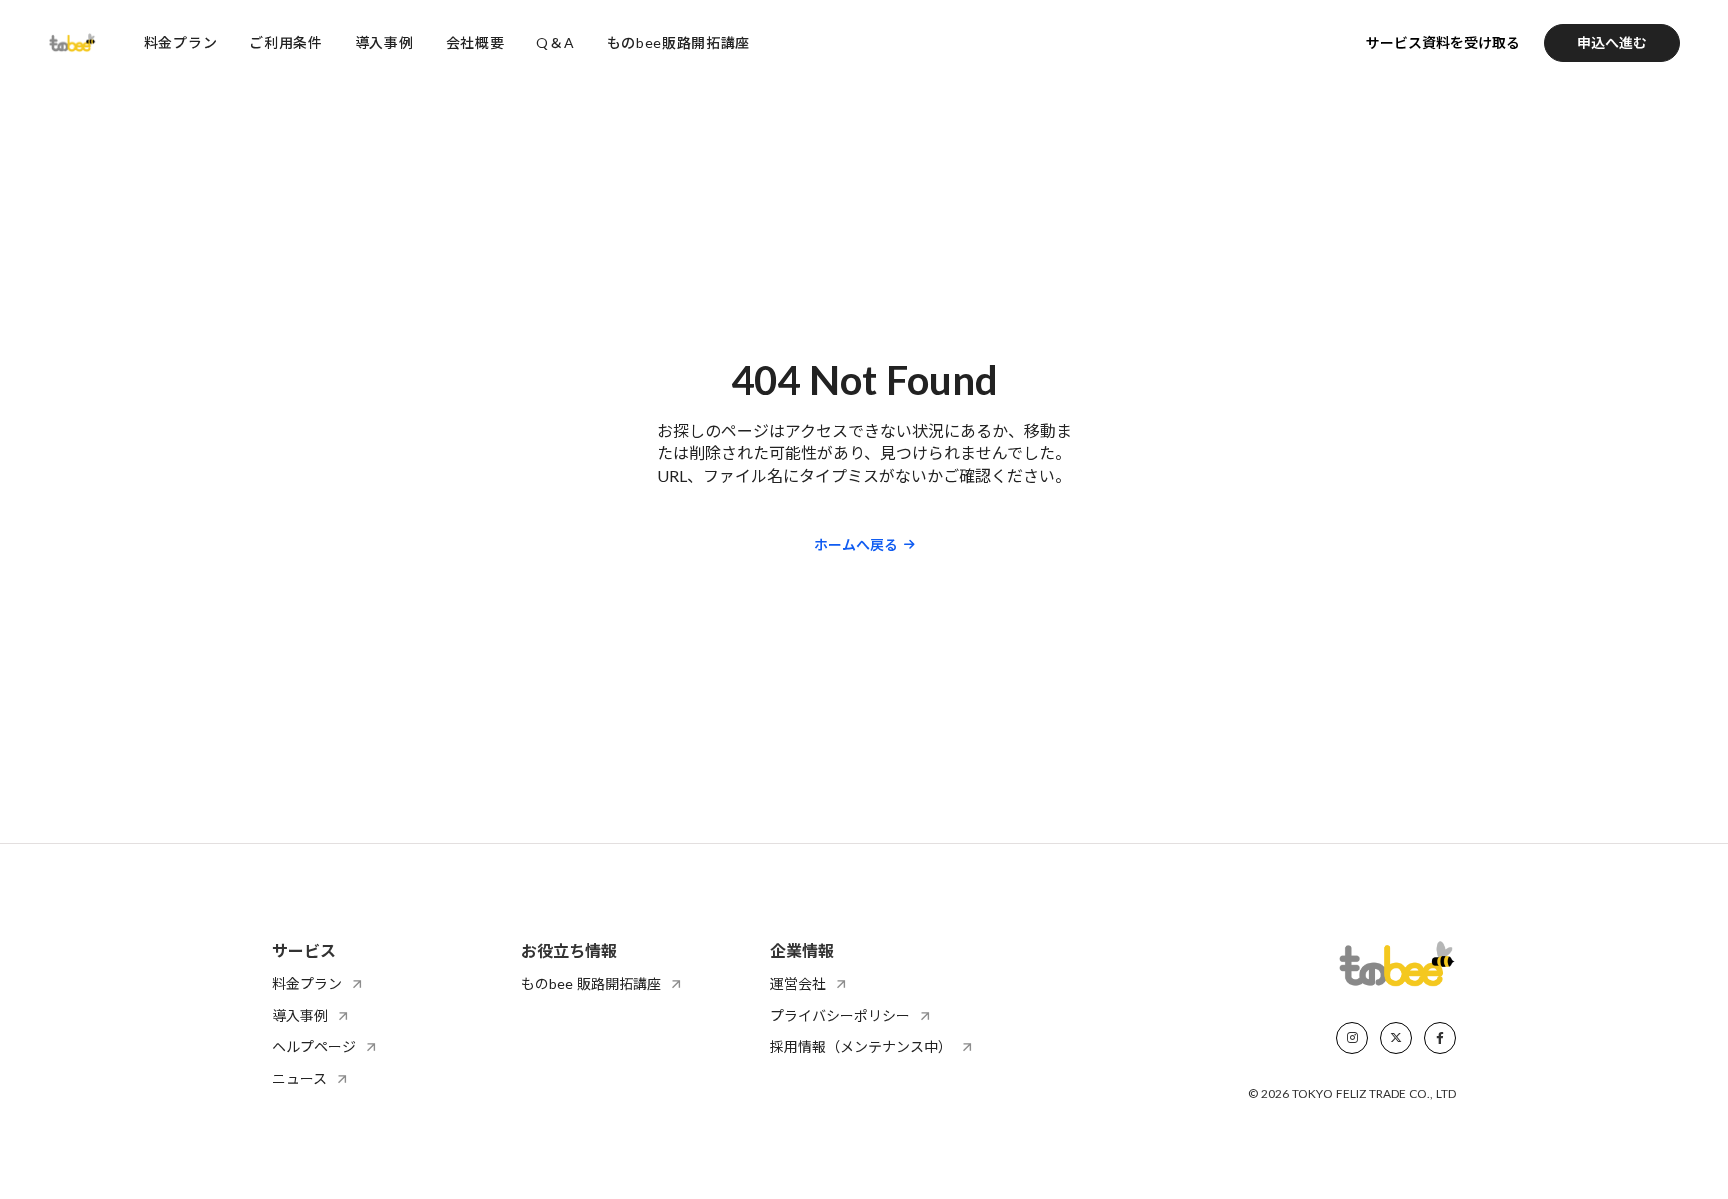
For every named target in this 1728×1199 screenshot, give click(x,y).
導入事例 (384, 42)
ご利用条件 (286, 42)
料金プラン (181, 42)
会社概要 (475, 42)
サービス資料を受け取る (1443, 42)
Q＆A (555, 42)
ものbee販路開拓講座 (679, 42)
